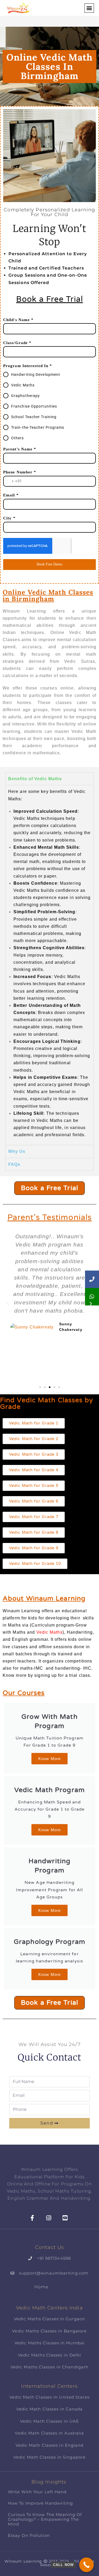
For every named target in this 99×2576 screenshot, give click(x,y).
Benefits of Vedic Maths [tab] (35, 779)
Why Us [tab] (17, 1151)
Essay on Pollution (29, 2535)
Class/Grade (17, 343)
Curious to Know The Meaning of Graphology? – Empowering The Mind (45, 2519)
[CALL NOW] (86, 2565)
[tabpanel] (49, 965)
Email (11, 495)
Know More (49, 1759)
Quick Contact (49, 2057)
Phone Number (20, 472)
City (9, 518)
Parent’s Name (20, 449)
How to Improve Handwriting (41, 2503)
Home (41, 2287)
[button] (89, 8)
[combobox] (13, 481)
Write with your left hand (37, 2492)
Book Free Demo (49, 564)
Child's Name (18, 320)
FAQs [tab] (14, 1164)
